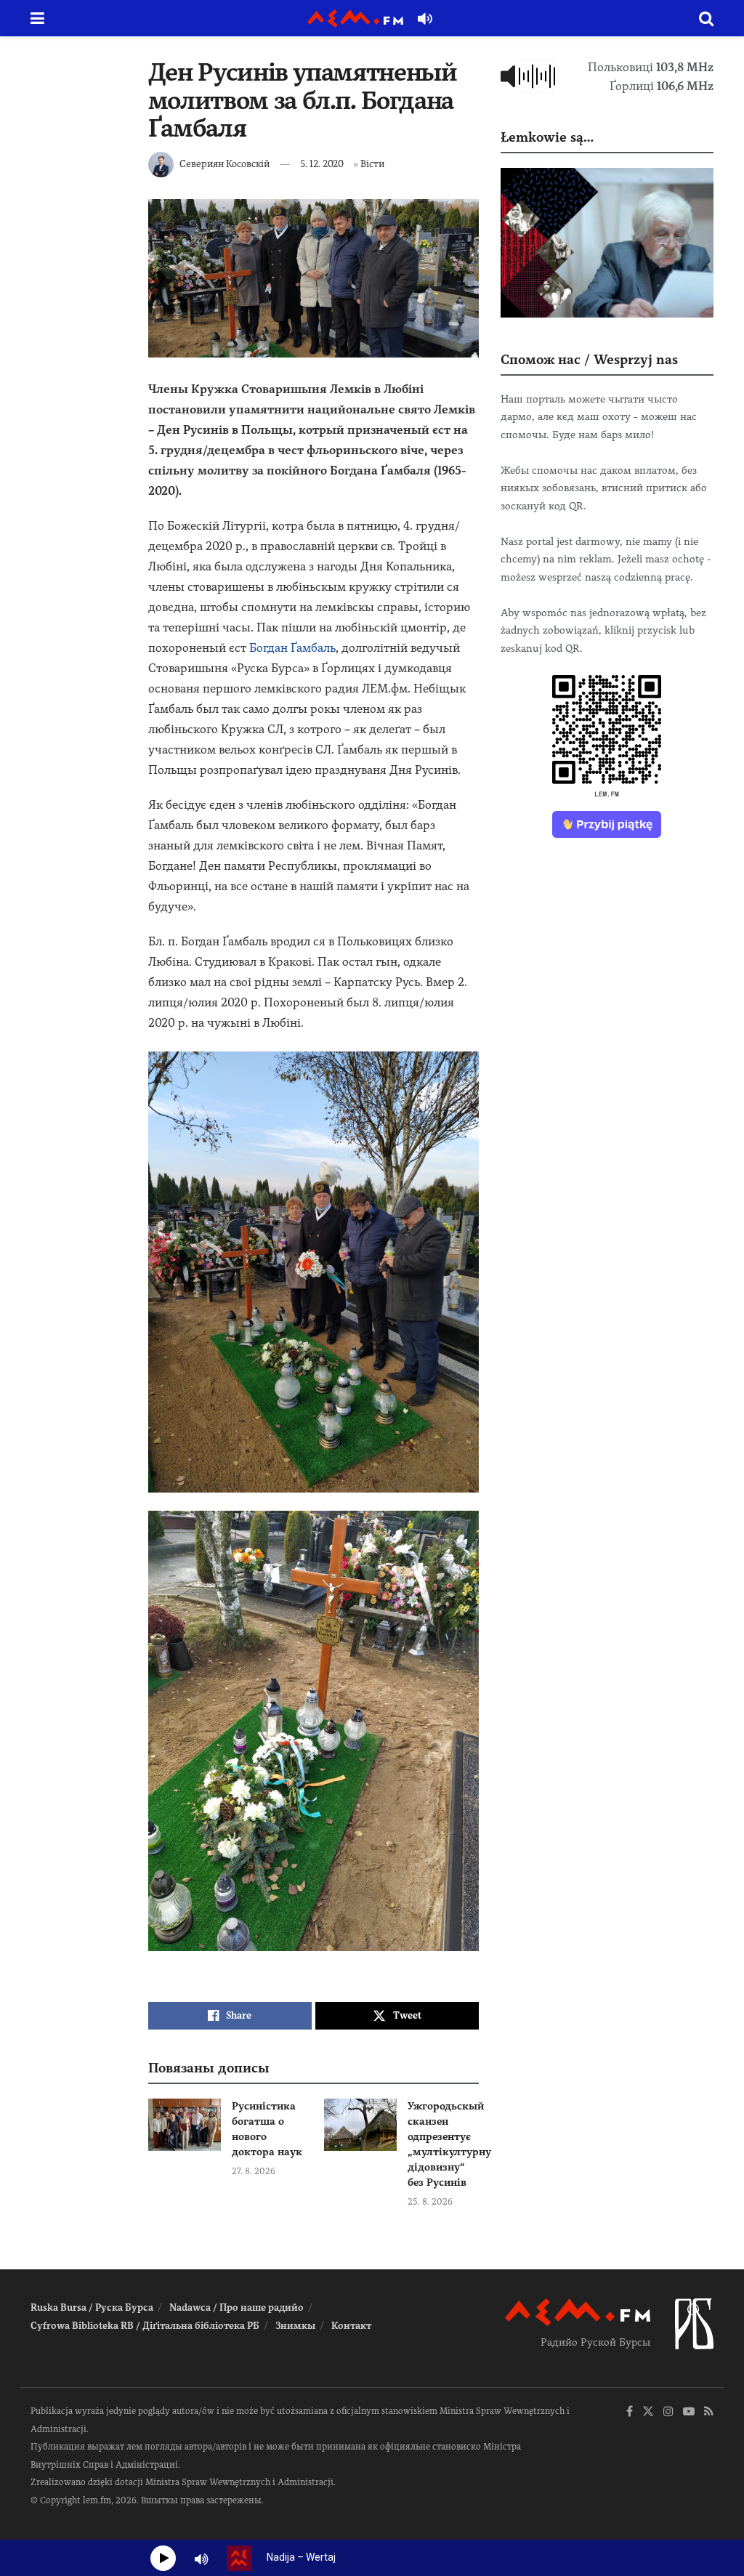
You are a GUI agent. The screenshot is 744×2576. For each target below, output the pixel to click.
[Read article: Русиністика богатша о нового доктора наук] (185, 2125)
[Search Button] (706, 18)
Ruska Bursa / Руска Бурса (92, 2308)
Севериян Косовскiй (225, 164)
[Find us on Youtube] (689, 2412)
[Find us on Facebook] (630, 2412)
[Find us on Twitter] (648, 2412)
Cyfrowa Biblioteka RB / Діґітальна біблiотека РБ (145, 2326)
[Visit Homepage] (355, 19)
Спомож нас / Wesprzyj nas (589, 359)
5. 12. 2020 (322, 164)
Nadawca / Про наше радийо (236, 2308)
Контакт (351, 2326)
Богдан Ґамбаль (292, 648)
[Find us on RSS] (709, 2412)
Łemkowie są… (547, 137)
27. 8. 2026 (254, 2171)
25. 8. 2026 (430, 2202)
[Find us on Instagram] (668, 2412)
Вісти (372, 164)
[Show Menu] (37, 18)
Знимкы (295, 2326)
